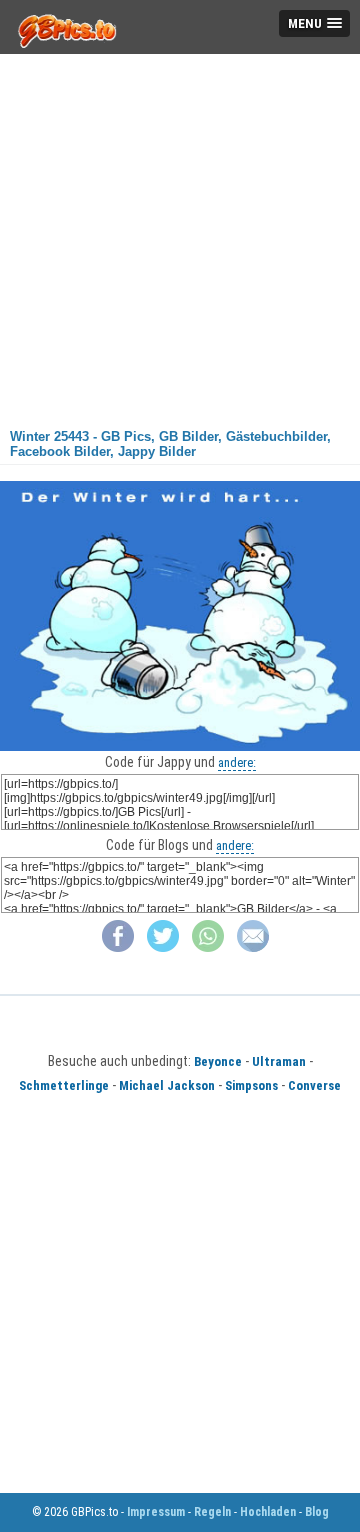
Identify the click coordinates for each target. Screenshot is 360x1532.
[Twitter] (163, 947)
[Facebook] (118, 947)
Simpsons (251, 1085)
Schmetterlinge (64, 1085)
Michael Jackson (167, 1085)
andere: (237, 762)
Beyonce (218, 1061)
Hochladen (268, 1512)
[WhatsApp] (208, 947)
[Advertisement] (180, 234)
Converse (314, 1085)
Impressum (156, 1512)
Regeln (212, 1512)
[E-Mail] (253, 947)
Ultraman (279, 1061)
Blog (317, 1512)
